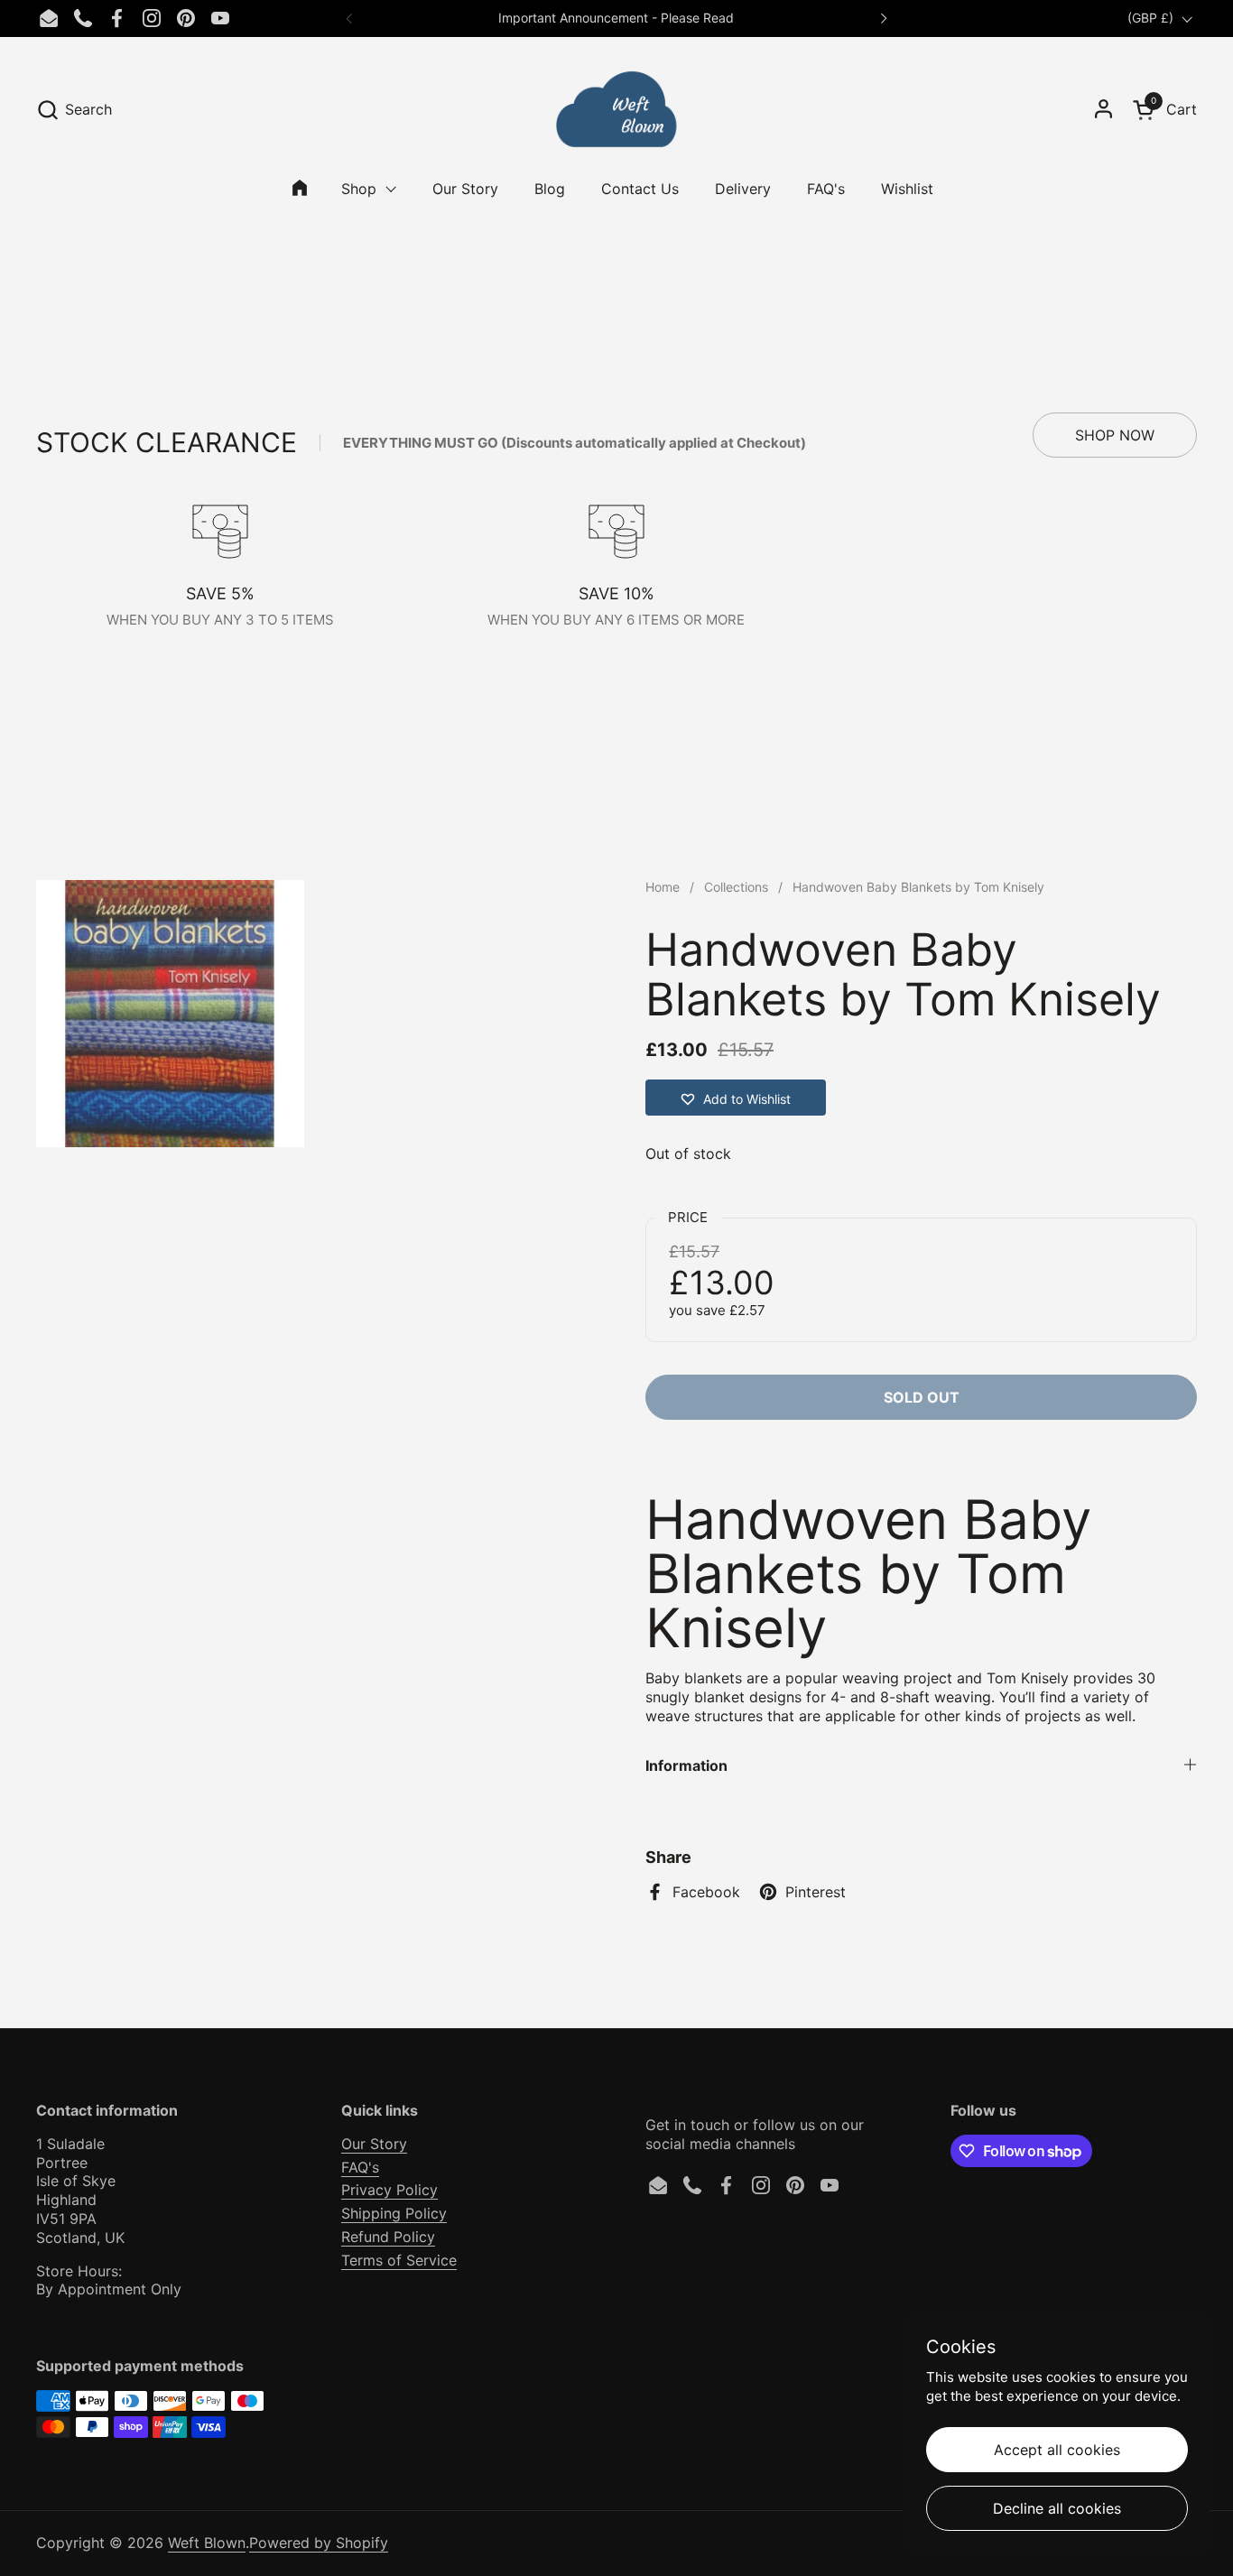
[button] (74, 110)
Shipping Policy (394, 2213)
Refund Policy (388, 2237)
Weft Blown (207, 2543)
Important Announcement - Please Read (616, 18)
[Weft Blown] (616, 109)
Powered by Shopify (319, 2543)
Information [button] (686, 1765)
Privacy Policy (389, 2190)
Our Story (374, 2144)
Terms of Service (399, 2260)
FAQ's (360, 2167)
